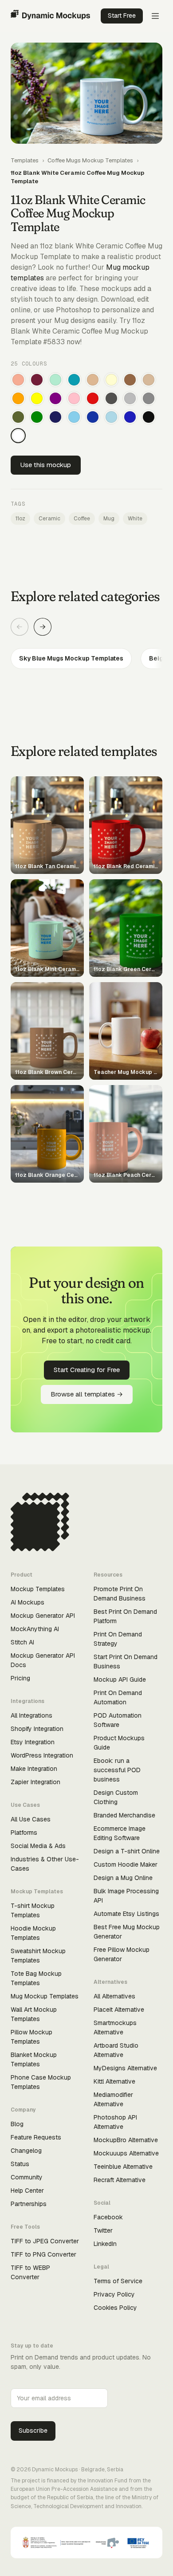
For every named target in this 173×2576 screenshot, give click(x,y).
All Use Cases (31, 1819)
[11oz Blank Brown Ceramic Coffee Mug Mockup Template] (130, 380)
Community (27, 2177)
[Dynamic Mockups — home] (50, 16)
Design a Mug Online (123, 1878)
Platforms (24, 1833)
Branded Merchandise (124, 1815)
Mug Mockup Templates (45, 1996)
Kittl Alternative (114, 2081)
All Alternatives (114, 1996)
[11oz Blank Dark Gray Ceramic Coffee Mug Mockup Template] (111, 398)
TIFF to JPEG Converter (45, 2241)
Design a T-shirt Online (127, 1851)
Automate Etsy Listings (126, 1914)
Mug (109, 519)
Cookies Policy (115, 2308)
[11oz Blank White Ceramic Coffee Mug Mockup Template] (18, 436)
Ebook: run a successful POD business (117, 1770)
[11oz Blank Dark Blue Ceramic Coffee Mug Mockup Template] (93, 417)
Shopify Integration (37, 1729)
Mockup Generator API (43, 1616)
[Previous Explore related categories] (20, 627)
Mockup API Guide (120, 1679)
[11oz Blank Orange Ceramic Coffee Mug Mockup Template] (18, 398)
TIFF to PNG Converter (43, 2254)
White (135, 519)
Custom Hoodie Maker (126, 1864)
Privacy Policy (114, 2294)
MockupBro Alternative (126, 2140)
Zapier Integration (35, 1782)
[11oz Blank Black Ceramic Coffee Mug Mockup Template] (149, 417)
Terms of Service (118, 2281)
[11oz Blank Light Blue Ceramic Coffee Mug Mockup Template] (111, 417)
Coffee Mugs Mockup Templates (90, 160)
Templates (25, 160)
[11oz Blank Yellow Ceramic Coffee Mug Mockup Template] (37, 398)
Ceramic (49, 519)
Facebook (108, 2217)
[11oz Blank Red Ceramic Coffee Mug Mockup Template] (93, 398)
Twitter (103, 2230)
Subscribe (33, 2430)
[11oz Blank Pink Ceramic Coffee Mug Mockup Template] (74, 398)
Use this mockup (46, 465)
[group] (86, 659)
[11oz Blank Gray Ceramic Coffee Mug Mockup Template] (149, 398)
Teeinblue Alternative (123, 2167)
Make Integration (34, 1769)
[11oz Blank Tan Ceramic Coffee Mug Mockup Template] (93, 380)
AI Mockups (28, 1602)
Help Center (27, 2191)
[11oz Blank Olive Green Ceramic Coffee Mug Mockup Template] (18, 417)
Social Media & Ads (38, 1846)
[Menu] (155, 16)
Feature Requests (36, 2137)
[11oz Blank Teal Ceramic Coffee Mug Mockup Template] (74, 380)
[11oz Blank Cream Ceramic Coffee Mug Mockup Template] (111, 380)
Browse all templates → (87, 1394)
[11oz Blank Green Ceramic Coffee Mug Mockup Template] (37, 417)
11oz (20, 519)
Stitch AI (22, 1642)
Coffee (82, 519)
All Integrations (31, 1715)
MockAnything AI (35, 1629)
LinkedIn (105, 2244)
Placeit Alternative (119, 2010)
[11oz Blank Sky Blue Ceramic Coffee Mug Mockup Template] (74, 417)
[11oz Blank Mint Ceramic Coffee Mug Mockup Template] (55, 380)
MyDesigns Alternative (125, 2068)
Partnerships (29, 2204)
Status (20, 2164)
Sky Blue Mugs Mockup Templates (71, 658)
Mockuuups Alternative (126, 2153)
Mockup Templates (38, 1589)
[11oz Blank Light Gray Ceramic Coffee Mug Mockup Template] (130, 398)
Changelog (26, 2151)
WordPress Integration (42, 1755)
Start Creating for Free (87, 1370)
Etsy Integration (33, 1742)
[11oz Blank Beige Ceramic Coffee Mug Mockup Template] (149, 380)
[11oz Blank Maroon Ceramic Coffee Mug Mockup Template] (37, 380)
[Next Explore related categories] (43, 627)
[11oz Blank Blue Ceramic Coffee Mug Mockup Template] (130, 417)
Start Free (122, 16)
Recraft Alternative (120, 2180)
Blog (17, 2124)
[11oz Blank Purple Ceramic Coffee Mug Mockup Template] (55, 398)
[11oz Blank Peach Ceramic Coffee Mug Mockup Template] (18, 380)
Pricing (20, 1678)
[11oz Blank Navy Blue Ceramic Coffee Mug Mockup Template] (55, 417)
